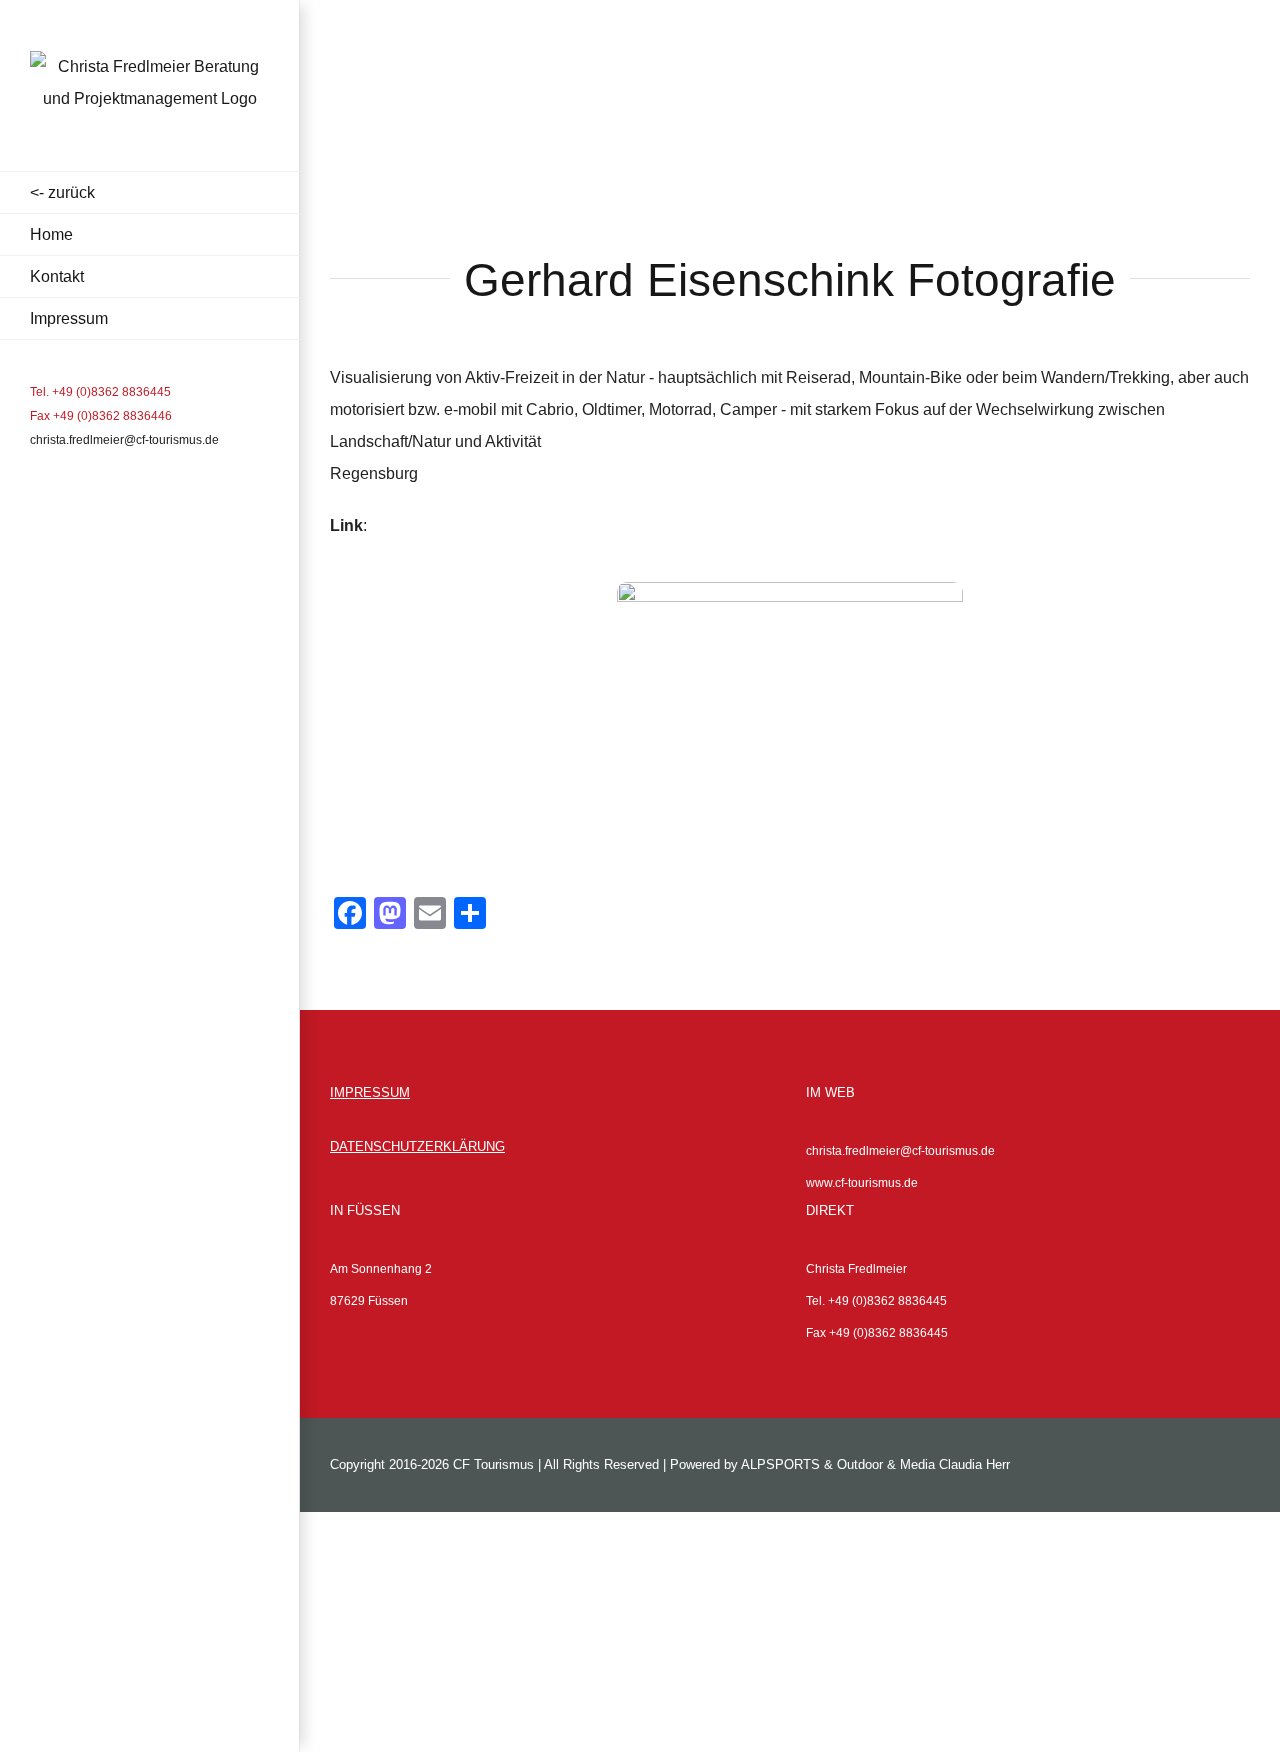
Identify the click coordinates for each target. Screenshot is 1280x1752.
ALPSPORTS (780, 1464)
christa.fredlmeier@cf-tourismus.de (124, 440)
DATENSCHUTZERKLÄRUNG (417, 1146)
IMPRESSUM (370, 1092)
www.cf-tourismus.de (862, 1183)
